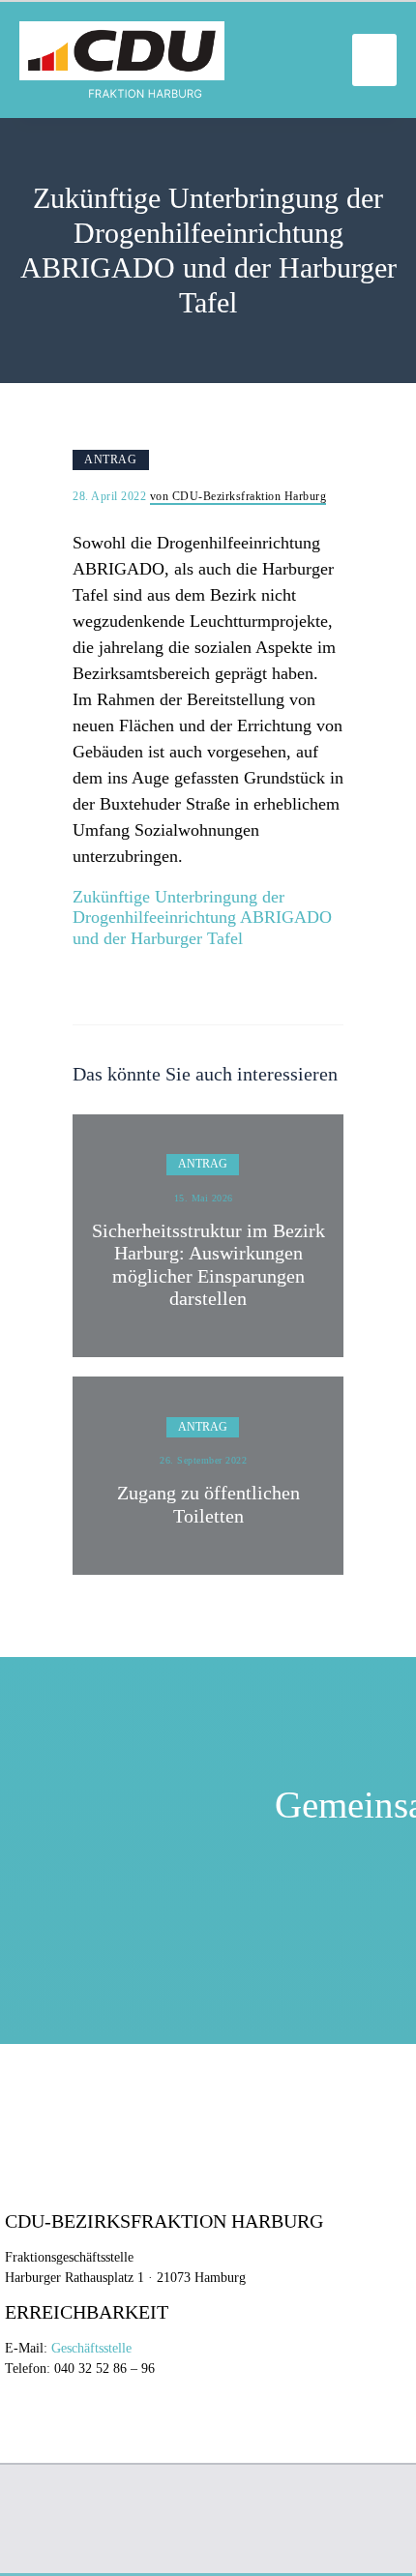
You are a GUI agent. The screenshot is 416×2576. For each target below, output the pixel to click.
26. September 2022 (203, 1460)
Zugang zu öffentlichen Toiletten (208, 1504)
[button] (374, 60)
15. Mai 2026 (204, 1198)
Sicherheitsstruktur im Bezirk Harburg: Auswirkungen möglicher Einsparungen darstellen (208, 1265)
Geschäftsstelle (91, 2348)
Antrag (110, 459)
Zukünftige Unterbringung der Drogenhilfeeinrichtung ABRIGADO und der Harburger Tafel (202, 918)
